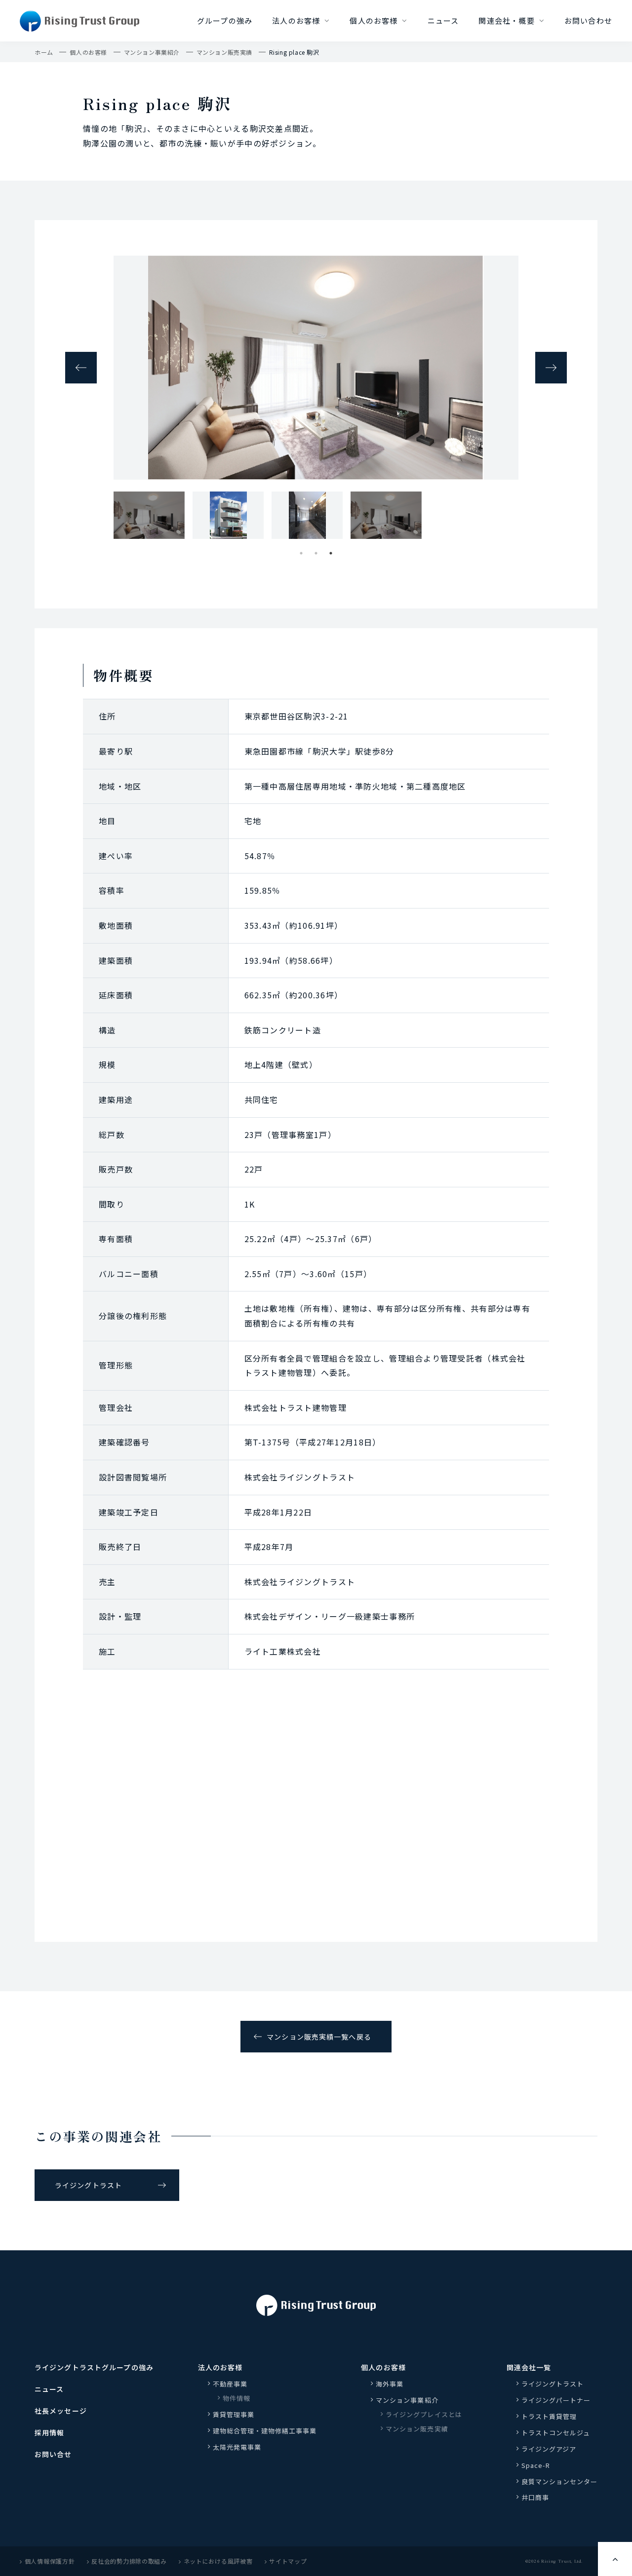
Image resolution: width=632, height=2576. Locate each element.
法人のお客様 (296, 20)
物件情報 (237, 2398)
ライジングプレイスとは (424, 2414)
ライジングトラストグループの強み (94, 2367)
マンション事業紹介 (152, 52)
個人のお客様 (374, 20)
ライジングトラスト (88, 2185)
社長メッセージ (61, 2411)
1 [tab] (301, 553)
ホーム (44, 52)
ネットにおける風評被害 (218, 2561)
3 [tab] (331, 553)
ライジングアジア (549, 2449)
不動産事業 (230, 2384)
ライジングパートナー (556, 2400)
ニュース (443, 20)
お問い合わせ (588, 20)
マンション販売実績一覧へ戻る (319, 2037)
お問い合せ (53, 2454)
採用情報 (49, 2432)
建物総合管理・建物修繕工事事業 (265, 2431)
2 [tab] (316, 553)
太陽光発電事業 (237, 2447)
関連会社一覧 (529, 2367)
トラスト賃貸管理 (553, 2416)
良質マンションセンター (559, 2481)
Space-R (536, 2465)
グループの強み (225, 20)
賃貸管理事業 (234, 2414)
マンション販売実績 (224, 52)
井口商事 (535, 2497)
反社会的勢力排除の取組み (129, 2561)
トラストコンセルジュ (556, 2433)
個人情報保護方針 (50, 2561)
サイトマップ (288, 2561)
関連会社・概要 (506, 20)
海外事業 (390, 2384)
